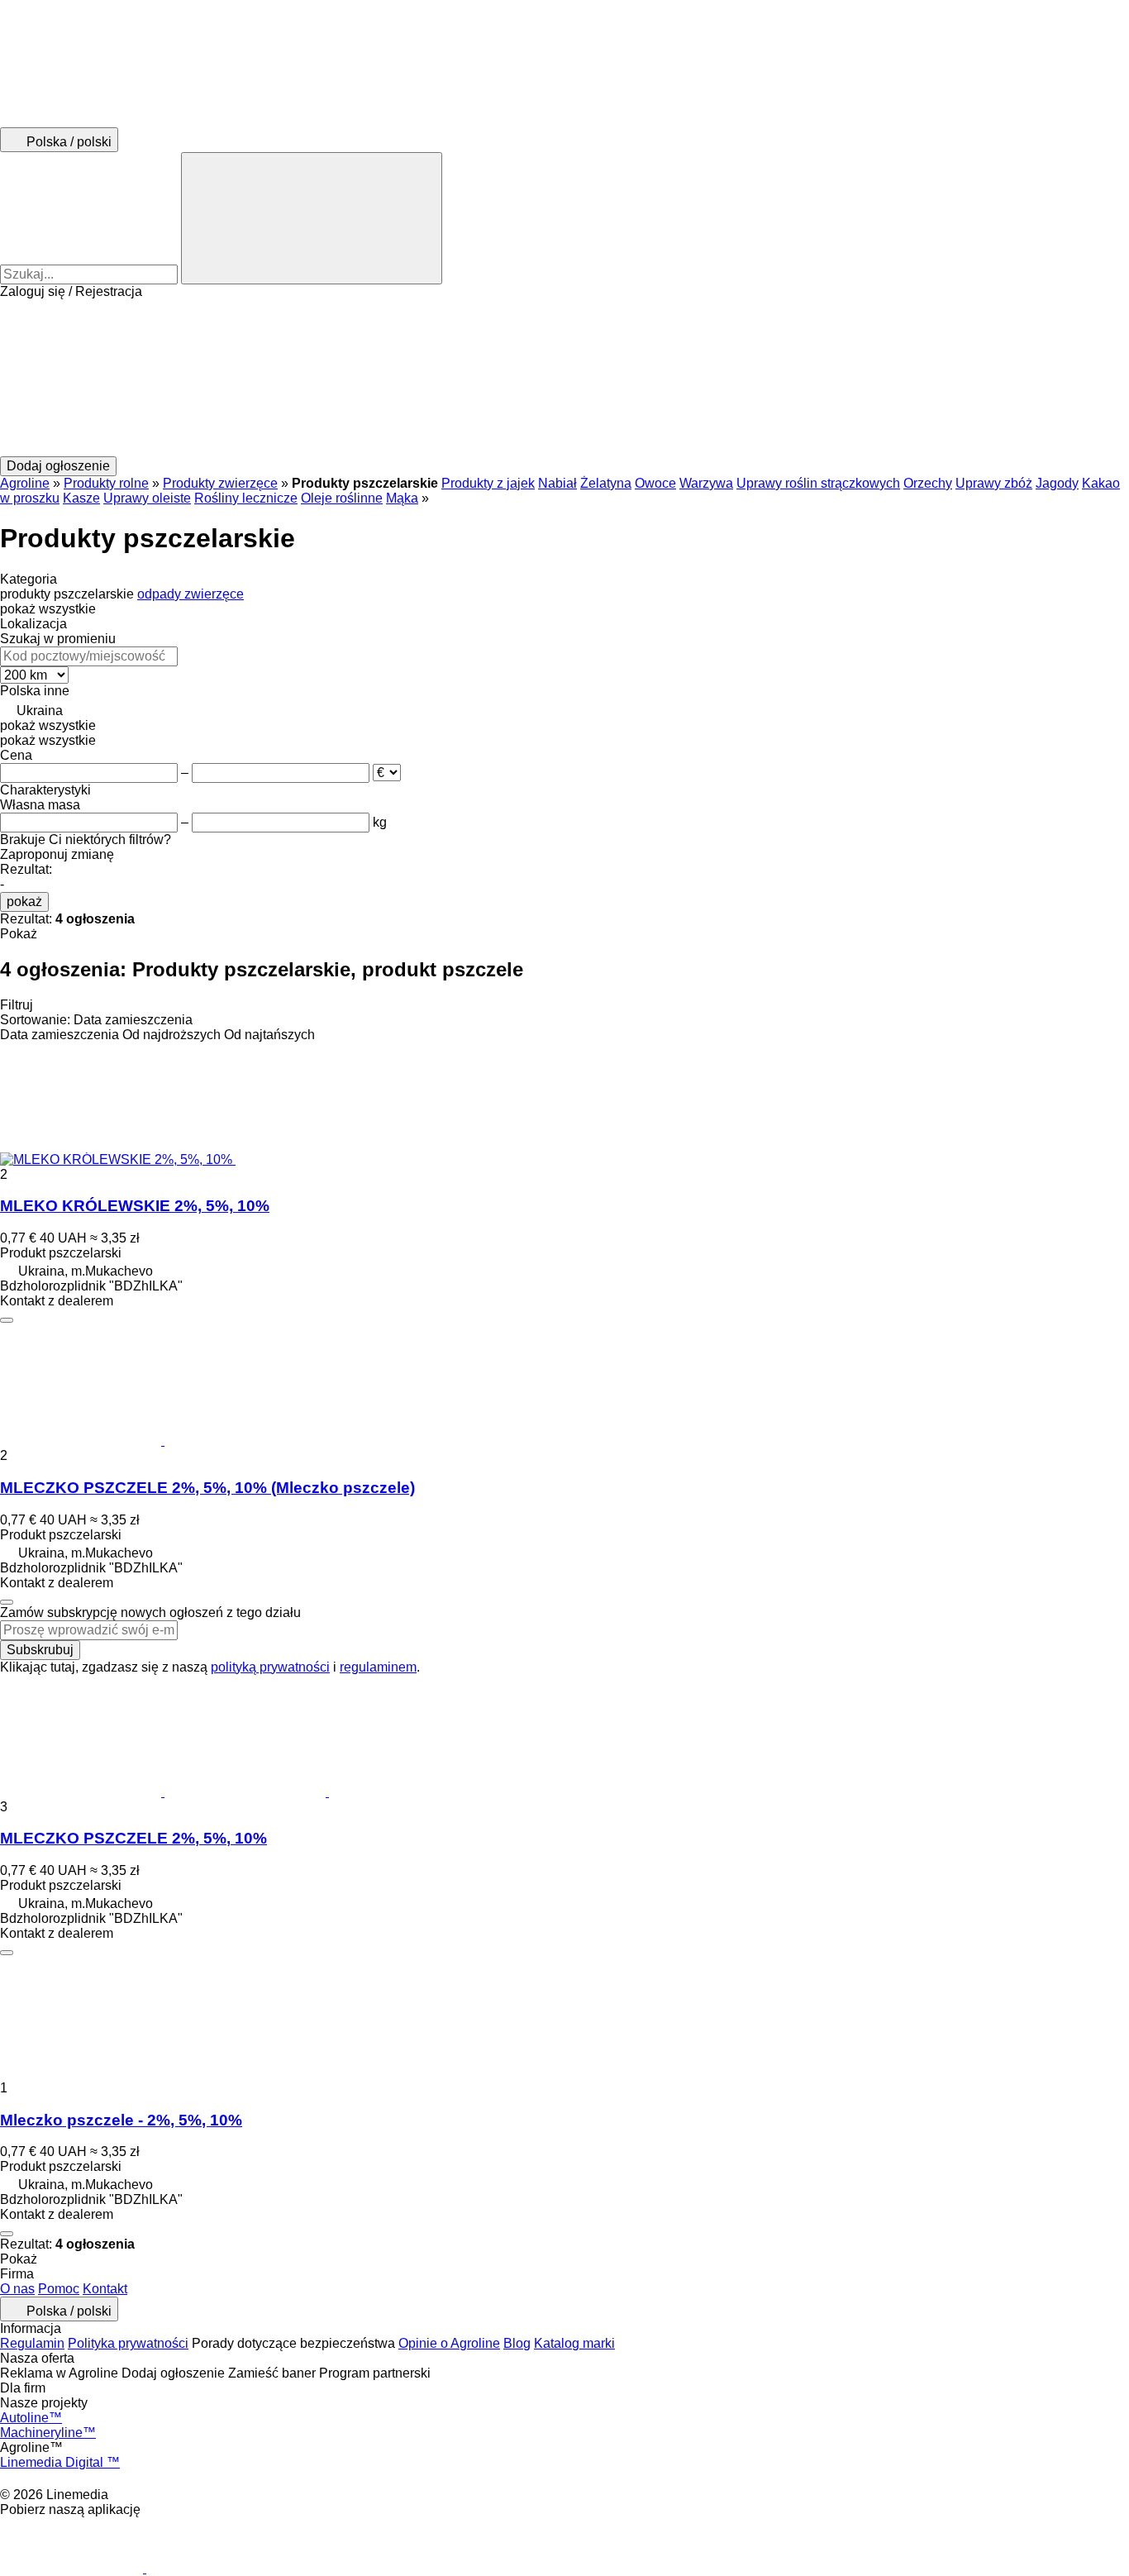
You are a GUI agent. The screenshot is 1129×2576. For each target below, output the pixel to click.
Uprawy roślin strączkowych (818, 483)
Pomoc (59, 2289)
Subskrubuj (40, 1650)
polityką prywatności (270, 1667)
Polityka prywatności (128, 2343)
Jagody (1057, 483)
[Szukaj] (312, 218)
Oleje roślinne (342, 498)
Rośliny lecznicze (246, 498)
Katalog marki (574, 2343)
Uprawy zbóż (994, 483)
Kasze (81, 498)
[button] (564, 378)
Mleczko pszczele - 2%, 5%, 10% (121, 2120)
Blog (517, 2343)
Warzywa (706, 483)
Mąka (402, 498)
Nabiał (557, 483)
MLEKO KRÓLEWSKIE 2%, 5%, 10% (135, 1206)
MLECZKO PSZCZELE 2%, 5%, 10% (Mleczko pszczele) (207, 1488)
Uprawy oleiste (147, 498)
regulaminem (378, 1667)
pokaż (24, 902)
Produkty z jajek (488, 483)
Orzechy (928, 483)
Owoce (655, 483)
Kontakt (105, 2289)
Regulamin (32, 2343)
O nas (17, 2289)
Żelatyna (606, 483)
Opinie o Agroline (449, 2343)
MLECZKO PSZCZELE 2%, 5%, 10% (133, 1838)
